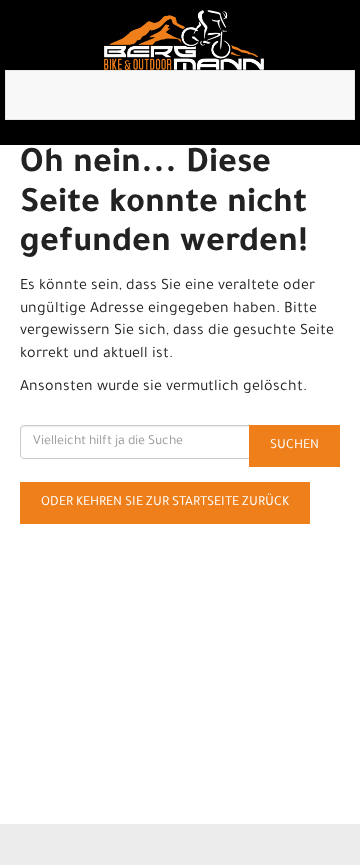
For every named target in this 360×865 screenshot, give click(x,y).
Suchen (294, 446)
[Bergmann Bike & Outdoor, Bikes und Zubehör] (184, 40)
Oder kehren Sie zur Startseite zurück (165, 503)
